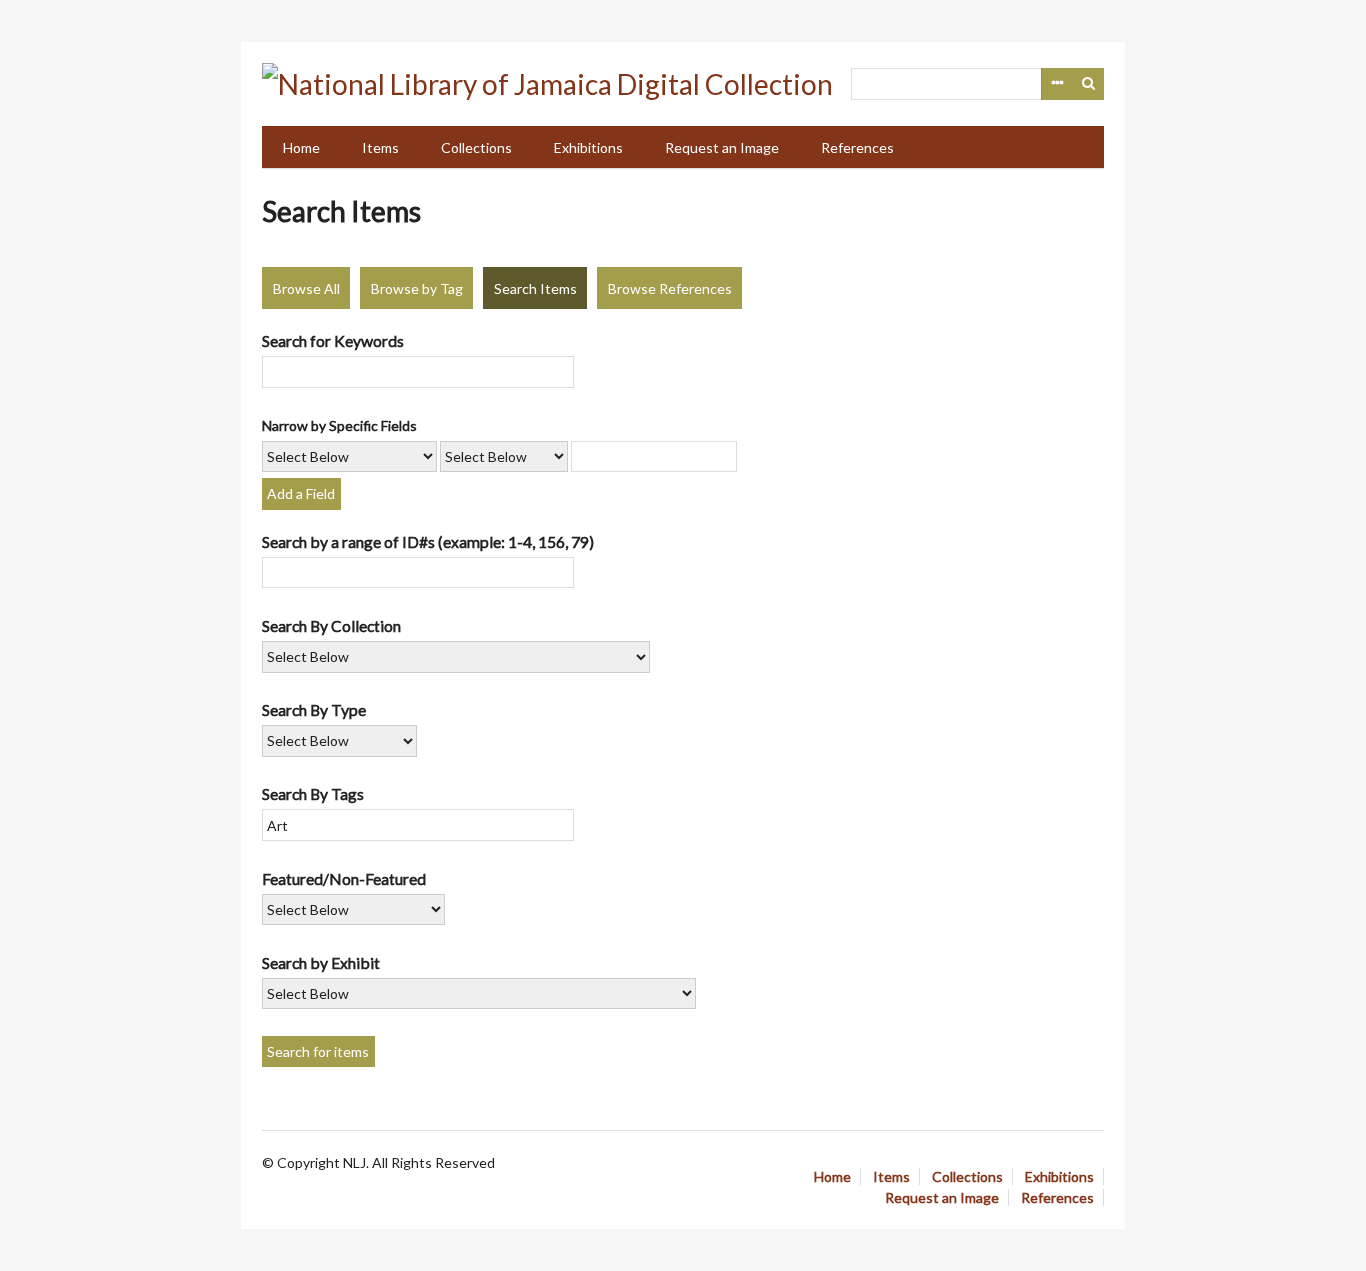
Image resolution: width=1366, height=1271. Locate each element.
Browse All (306, 288)
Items (380, 147)
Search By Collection (331, 625)
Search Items (535, 288)
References (857, 147)
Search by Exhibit (321, 962)
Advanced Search (1057, 84)
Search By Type (314, 709)
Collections (476, 147)
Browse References (670, 288)
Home (301, 147)
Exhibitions (588, 147)
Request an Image (722, 147)
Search (1089, 84)
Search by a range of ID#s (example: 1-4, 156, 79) (428, 541)
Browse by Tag (417, 288)
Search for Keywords (333, 340)
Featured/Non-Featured (344, 878)
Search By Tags (313, 793)
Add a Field (301, 493)
